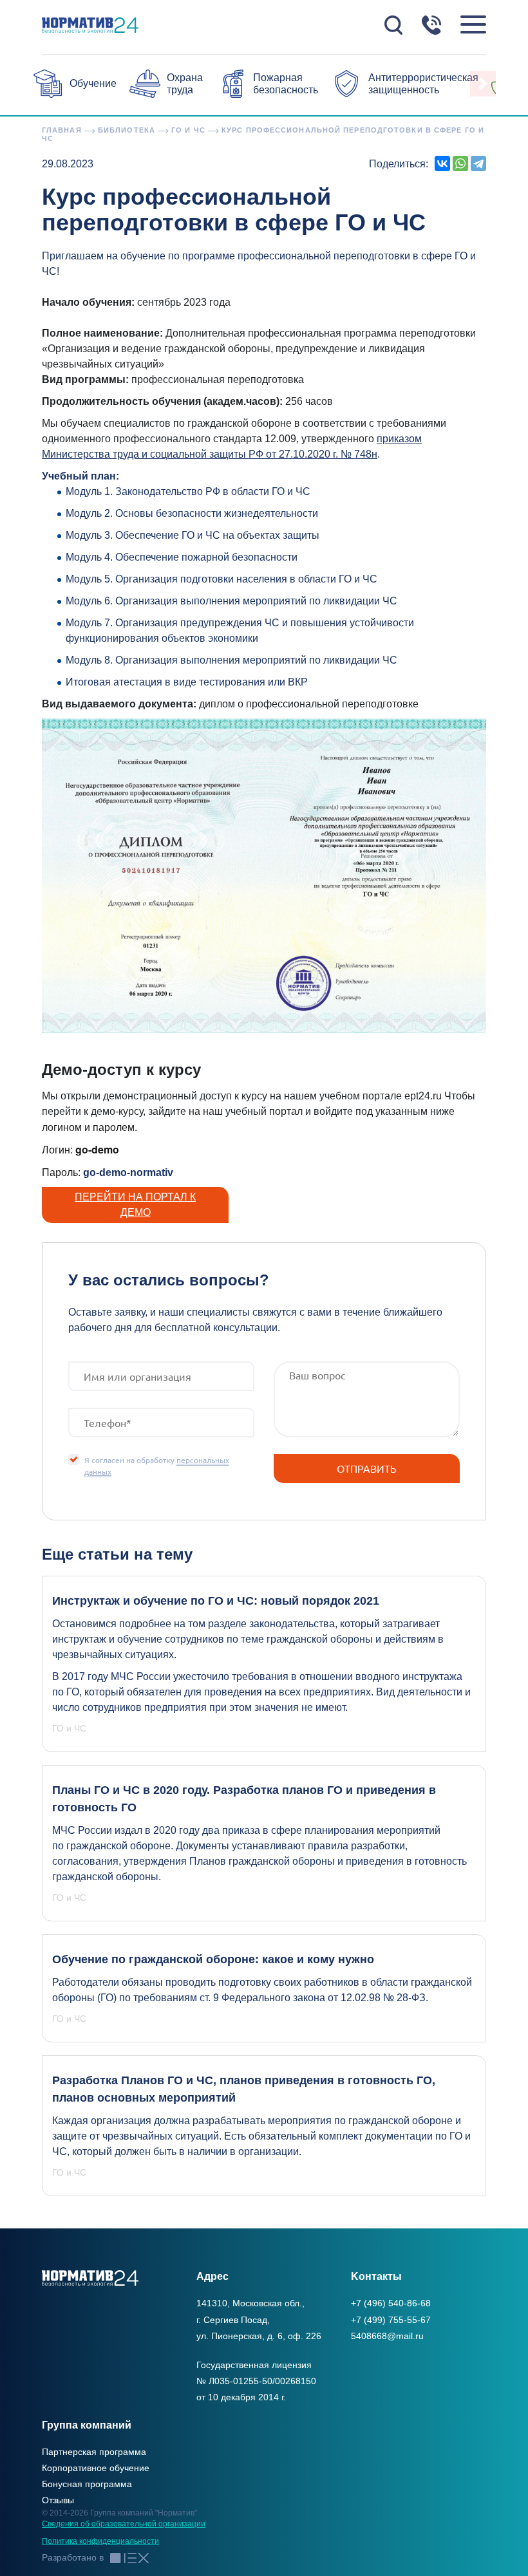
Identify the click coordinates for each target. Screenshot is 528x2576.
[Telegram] (478, 163)
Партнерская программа (94, 2452)
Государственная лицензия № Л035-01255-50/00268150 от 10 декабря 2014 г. (256, 2381)
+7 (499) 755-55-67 (391, 2320)
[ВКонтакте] (442, 163)
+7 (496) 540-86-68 (391, 2303)
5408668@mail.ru (387, 2336)
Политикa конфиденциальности (100, 2541)
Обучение (93, 83)
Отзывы (58, 2500)
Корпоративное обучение (96, 2468)
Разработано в (73, 2557)
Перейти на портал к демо (135, 1205)
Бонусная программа (87, 2484)
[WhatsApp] (460, 163)
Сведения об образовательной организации (124, 2524)
